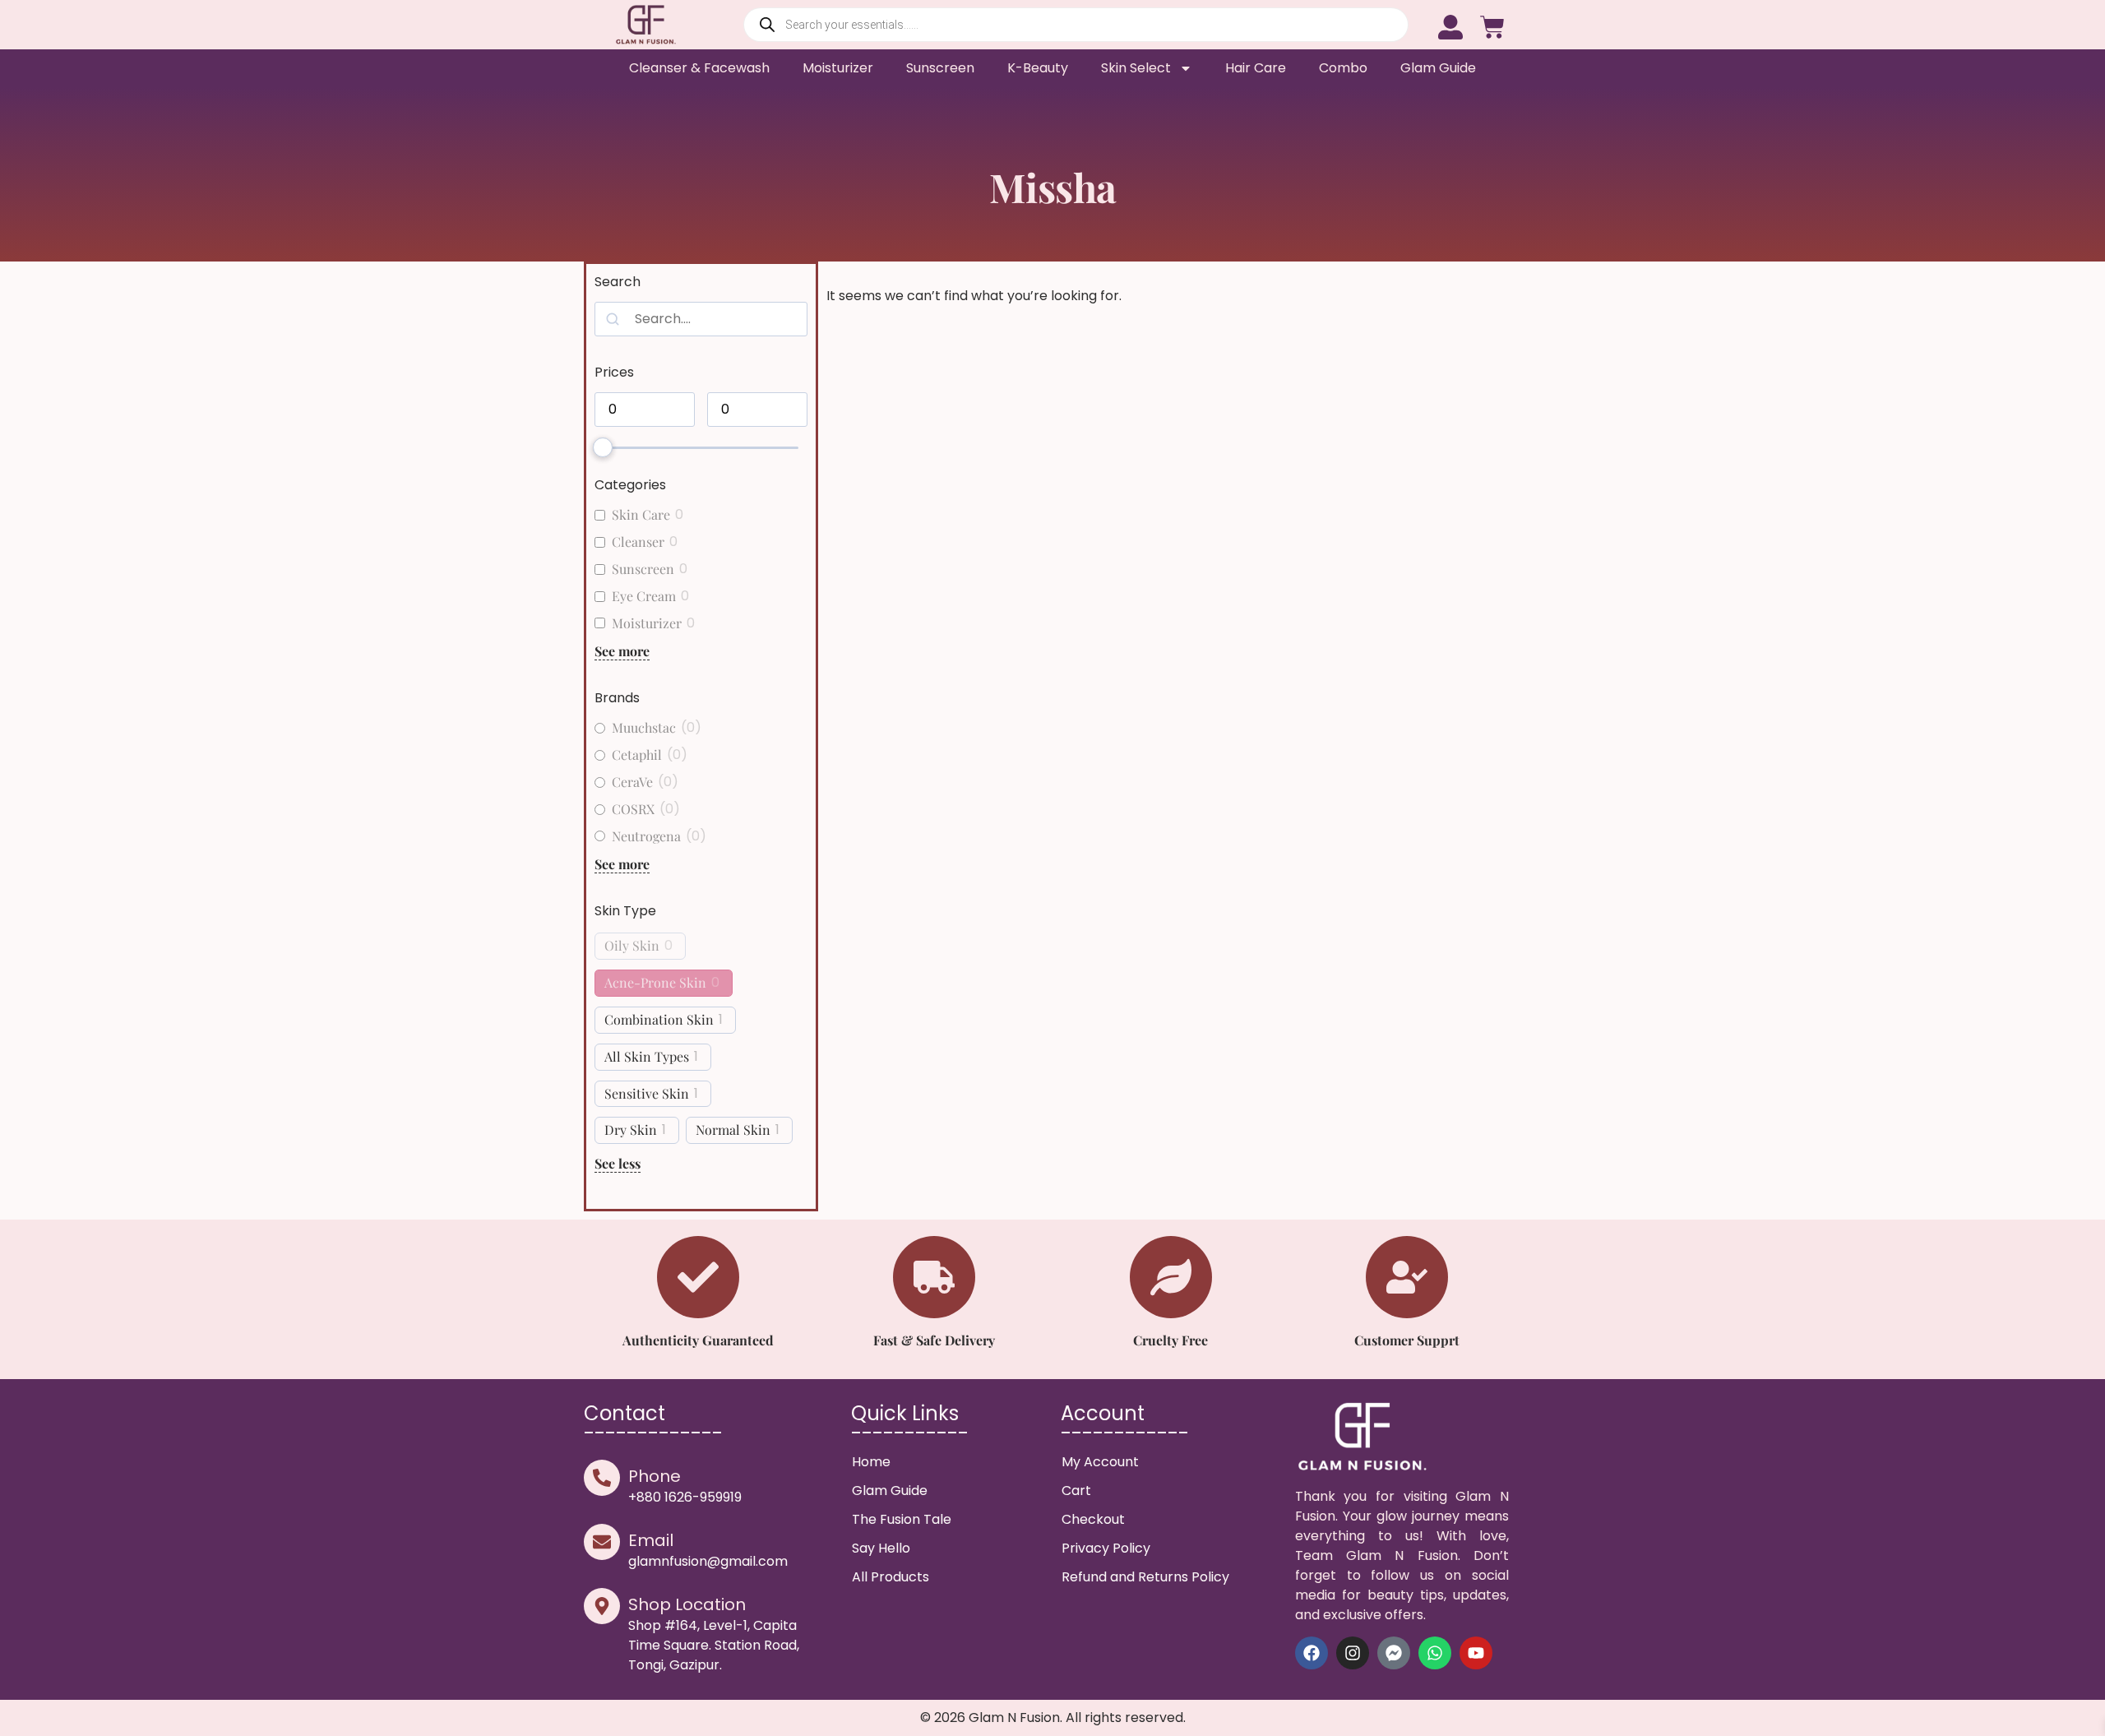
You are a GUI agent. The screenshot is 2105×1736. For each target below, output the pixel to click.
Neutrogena (646, 836)
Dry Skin (631, 1130)
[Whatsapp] (1435, 1653)
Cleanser (638, 542)
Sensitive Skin (647, 1094)
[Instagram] (1353, 1653)
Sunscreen (940, 68)
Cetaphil (637, 755)
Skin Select (1136, 68)
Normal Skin (733, 1130)
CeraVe (632, 782)
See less (618, 1163)
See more (622, 651)
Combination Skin (659, 1020)
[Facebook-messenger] (1394, 1653)
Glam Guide (1438, 68)
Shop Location (687, 1604)
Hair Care (1256, 68)
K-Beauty (1038, 68)
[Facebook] (1312, 1653)
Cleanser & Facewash (699, 68)
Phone (655, 1476)
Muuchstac (644, 728)
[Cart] (1492, 25)
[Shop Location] (602, 1606)
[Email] (602, 1542)
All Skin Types (647, 1057)
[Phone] (602, 1478)
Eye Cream (644, 596)
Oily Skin (632, 946)
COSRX (633, 809)
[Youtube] (1476, 1653)
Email (651, 1540)
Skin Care (641, 515)
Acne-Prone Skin (655, 983)
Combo (1343, 68)
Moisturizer (838, 68)
